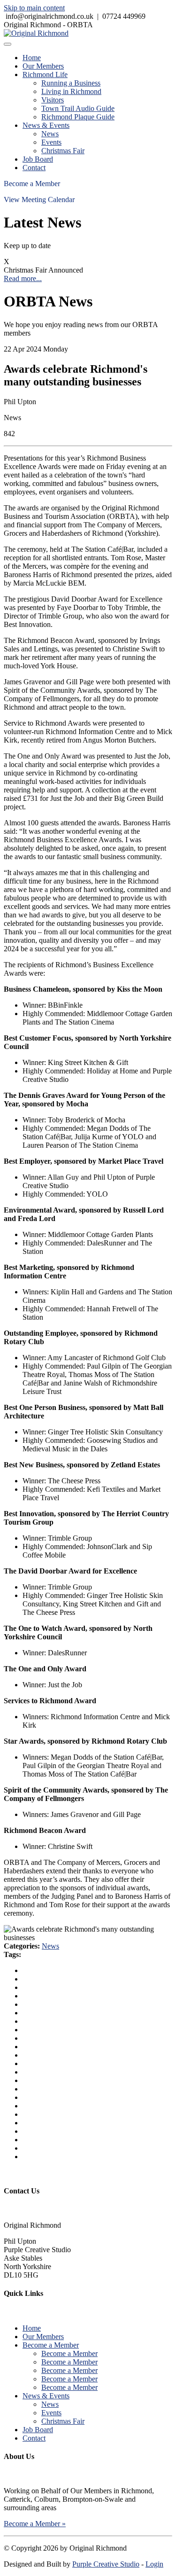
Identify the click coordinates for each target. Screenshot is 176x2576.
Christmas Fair (63, 151)
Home (32, 58)
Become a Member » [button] (35, 2524)
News (50, 134)
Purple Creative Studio (106, 2564)
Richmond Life (45, 74)
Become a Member (32, 184)
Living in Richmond (71, 91)
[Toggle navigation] (8, 44)
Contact (34, 168)
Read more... (23, 278)
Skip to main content (34, 8)
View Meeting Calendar (39, 200)
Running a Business (71, 83)
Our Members (43, 66)
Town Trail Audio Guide (78, 108)
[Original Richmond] (36, 33)
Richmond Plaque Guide (78, 117)
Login (154, 2564)
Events (51, 142)
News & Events (46, 125)
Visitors (53, 100)
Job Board (38, 159)
